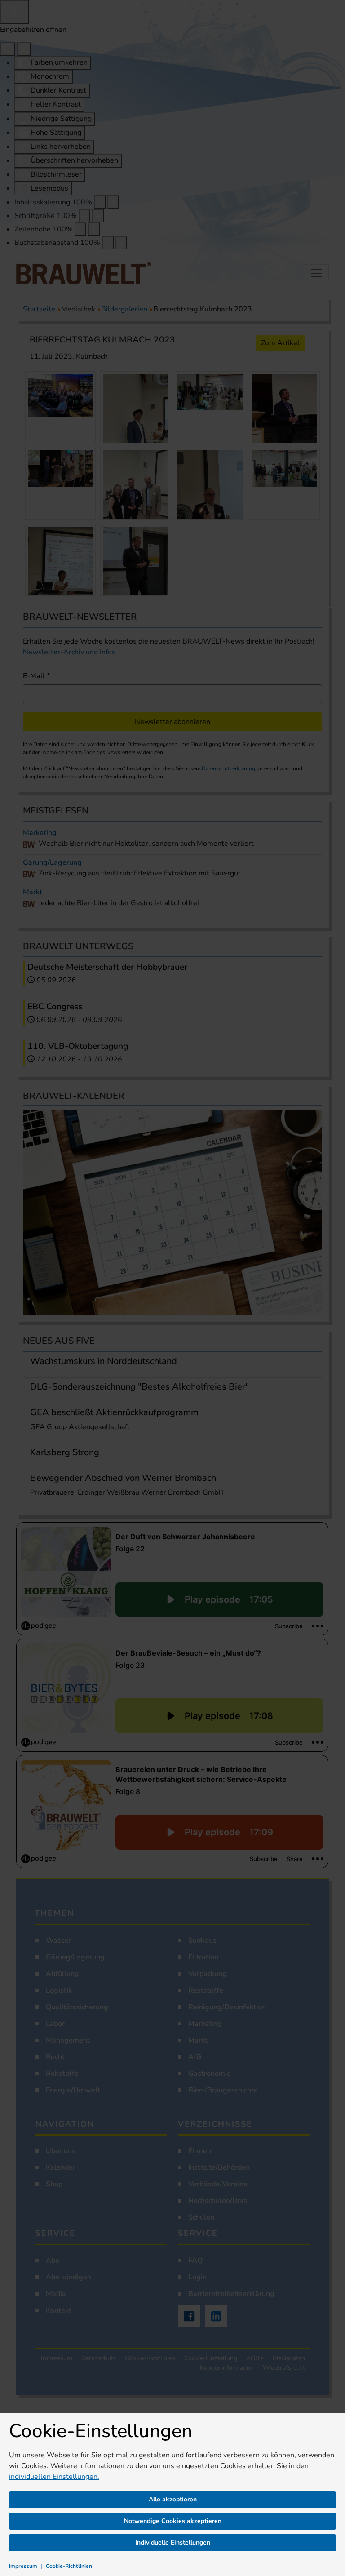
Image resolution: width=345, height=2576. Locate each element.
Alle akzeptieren (173, 2499)
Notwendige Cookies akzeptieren (173, 2521)
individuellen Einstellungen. (54, 2477)
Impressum (23, 2566)
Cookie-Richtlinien (69, 2566)
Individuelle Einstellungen (173, 2543)
